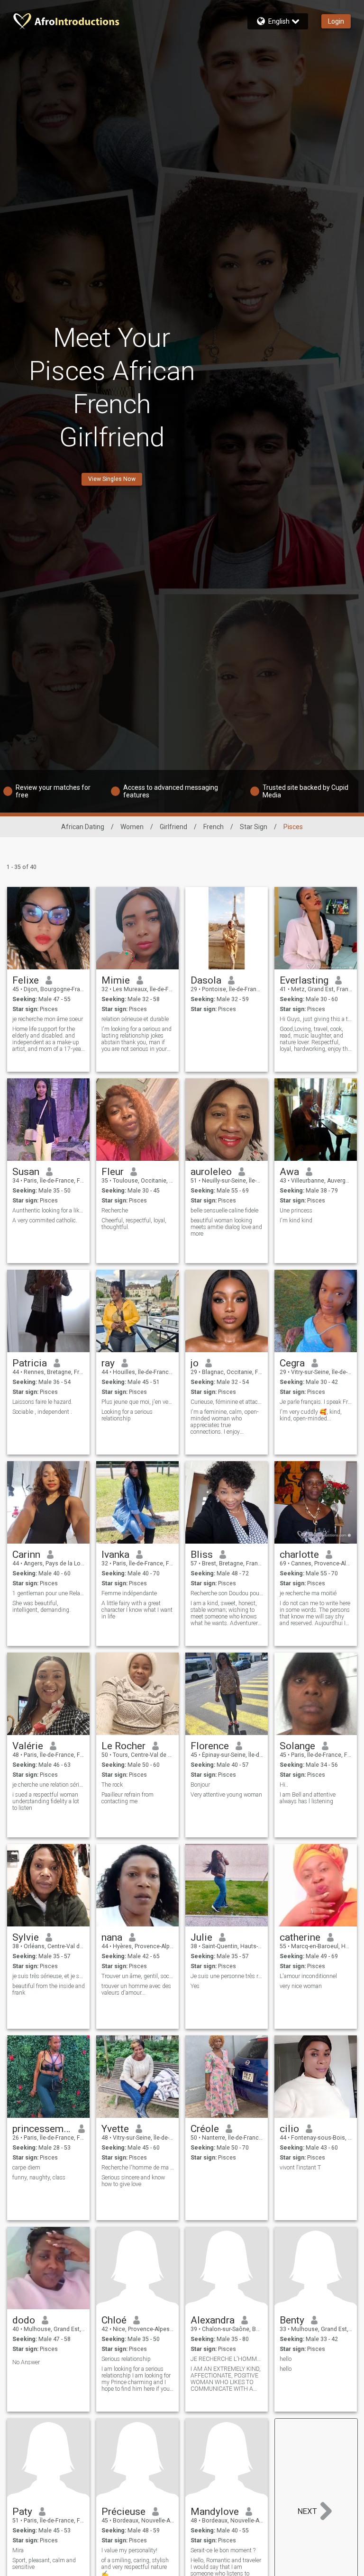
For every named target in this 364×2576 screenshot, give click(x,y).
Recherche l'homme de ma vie (138, 2168)
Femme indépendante (129, 1593)
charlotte (299, 1555)
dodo (24, 2320)
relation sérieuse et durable (135, 1019)
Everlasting (304, 980)
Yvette (115, 2129)
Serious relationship (126, 2359)
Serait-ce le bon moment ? (223, 2550)
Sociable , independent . (42, 1412)
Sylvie (26, 1937)
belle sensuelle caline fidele (224, 1211)
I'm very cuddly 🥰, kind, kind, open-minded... (311, 1415)
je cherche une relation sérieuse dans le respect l (49, 1785)
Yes (195, 1986)
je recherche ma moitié (308, 1593)
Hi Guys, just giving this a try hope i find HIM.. (316, 1019)
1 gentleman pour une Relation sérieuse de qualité (49, 1593)
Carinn (26, 1555)
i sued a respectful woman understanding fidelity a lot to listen (46, 1801)
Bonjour (200, 1785)
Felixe (26, 980)
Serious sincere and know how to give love (133, 2181)
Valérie (28, 1746)
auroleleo (211, 1172)
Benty (292, 2320)
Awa (289, 1172)
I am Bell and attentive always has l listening (308, 1798)
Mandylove (215, 2512)
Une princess (296, 1211)
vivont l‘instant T (300, 2168)
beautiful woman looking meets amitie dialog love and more (226, 1227)
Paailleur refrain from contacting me (127, 1798)
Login (336, 21)
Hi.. (284, 1785)
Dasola (206, 980)
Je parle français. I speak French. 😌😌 (316, 1402)
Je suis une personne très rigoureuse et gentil (227, 1976)
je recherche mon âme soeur (48, 1019)
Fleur (113, 1172)
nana (112, 1937)
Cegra (292, 1363)
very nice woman (301, 1986)
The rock (112, 1785)
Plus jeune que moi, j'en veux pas (138, 1402)
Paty (22, 2512)
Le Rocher (123, 1746)
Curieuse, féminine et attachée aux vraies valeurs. (227, 1402)
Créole (205, 2129)
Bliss (202, 1555)
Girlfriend (173, 827)
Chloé (114, 2320)
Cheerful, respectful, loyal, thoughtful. (134, 1224)
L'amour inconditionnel (308, 1976)
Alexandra (213, 2320)
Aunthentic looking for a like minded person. (49, 1211)
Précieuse (123, 2512)
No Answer (26, 2362)
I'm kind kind (296, 1220)
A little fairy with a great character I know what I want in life (137, 1610)
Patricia (30, 1363)
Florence (210, 1746)
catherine (300, 1937)
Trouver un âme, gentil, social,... (138, 1976)
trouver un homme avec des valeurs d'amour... (136, 1989)
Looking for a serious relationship (127, 1415)
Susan (26, 1172)
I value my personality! (129, 2550)
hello (286, 2359)
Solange (297, 1746)
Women (132, 827)
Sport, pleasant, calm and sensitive (44, 2564)
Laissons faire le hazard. (42, 1402)
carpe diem (26, 2168)
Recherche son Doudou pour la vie (227, 1593)
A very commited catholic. (45, 1220)
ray (108, 1363)
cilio (289, 2129)
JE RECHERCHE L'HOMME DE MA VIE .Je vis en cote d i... (227, 2359)
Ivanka (115, 1555)
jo (195, 1363)
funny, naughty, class (39, 2178)
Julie (201, 1937)
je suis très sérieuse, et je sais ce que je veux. (49, 1976)
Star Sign (254, 827)
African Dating (83, 827)
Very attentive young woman (226, 1795)
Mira (18, 2550)
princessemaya (42, 2129)
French (214, 827)
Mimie (116, 980)
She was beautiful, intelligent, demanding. (41, 1607)
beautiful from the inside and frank (49, 1989)
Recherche (115, 1211)
